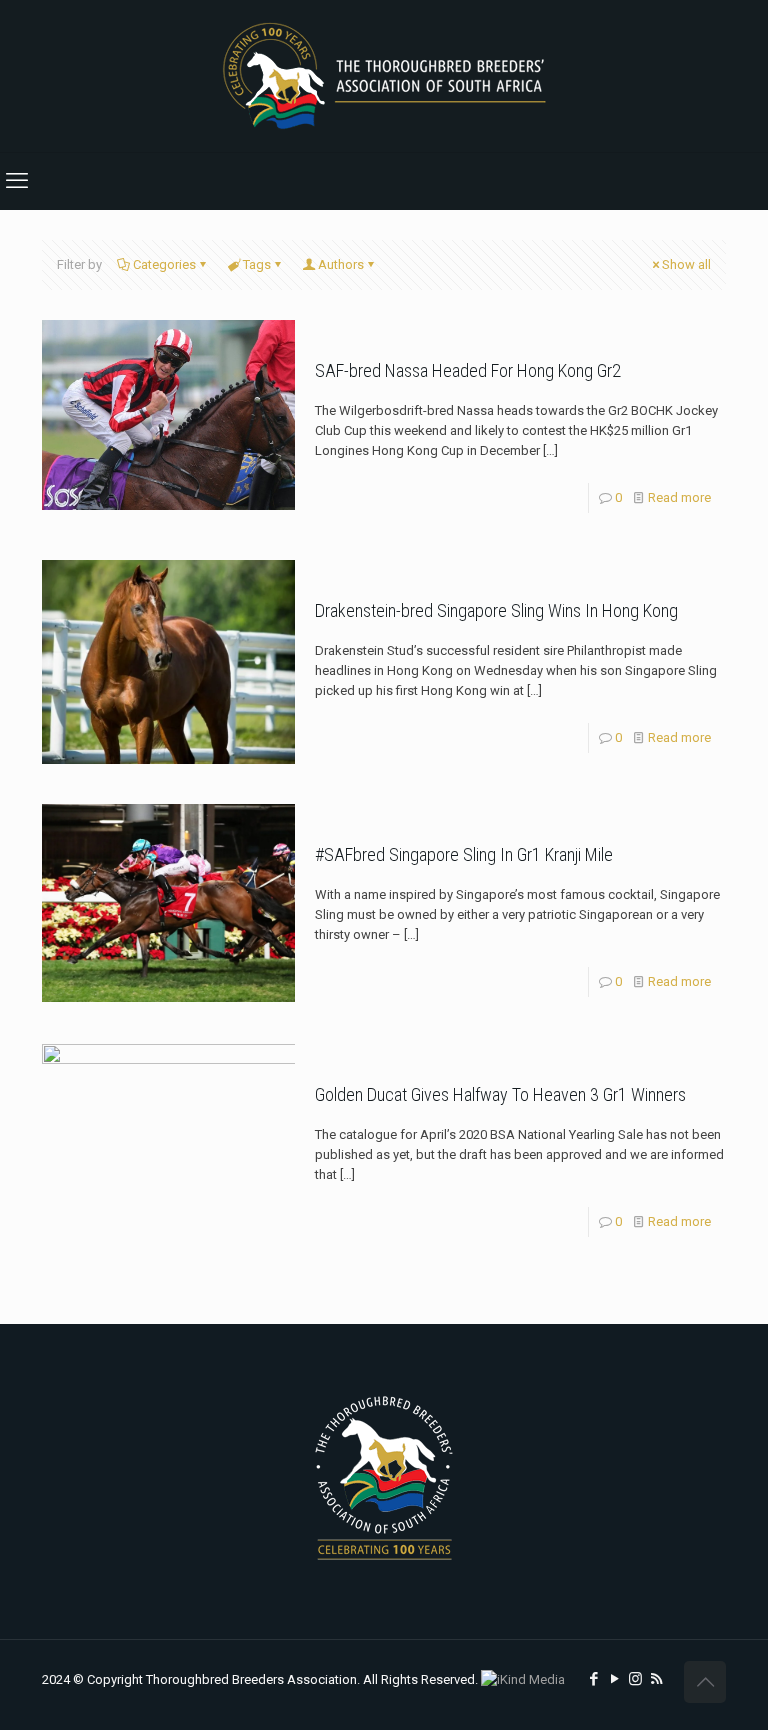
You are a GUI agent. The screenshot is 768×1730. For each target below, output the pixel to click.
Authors (341, 264)
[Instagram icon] (635, 1679)
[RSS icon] (656, 1679)
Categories (164, 264)
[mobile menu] (17, 181)
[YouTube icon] (614, 1679)
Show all (686, 264)
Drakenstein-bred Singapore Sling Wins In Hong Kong (496, 610)
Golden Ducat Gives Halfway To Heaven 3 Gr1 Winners (500, 1094)
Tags (257, 264)
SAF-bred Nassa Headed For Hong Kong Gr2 (468, 370)
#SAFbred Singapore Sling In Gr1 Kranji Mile (464, 854)
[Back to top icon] (705, 1682)
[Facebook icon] (593, 1679)
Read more (679, 497)
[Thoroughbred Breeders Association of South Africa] (384, 76)
